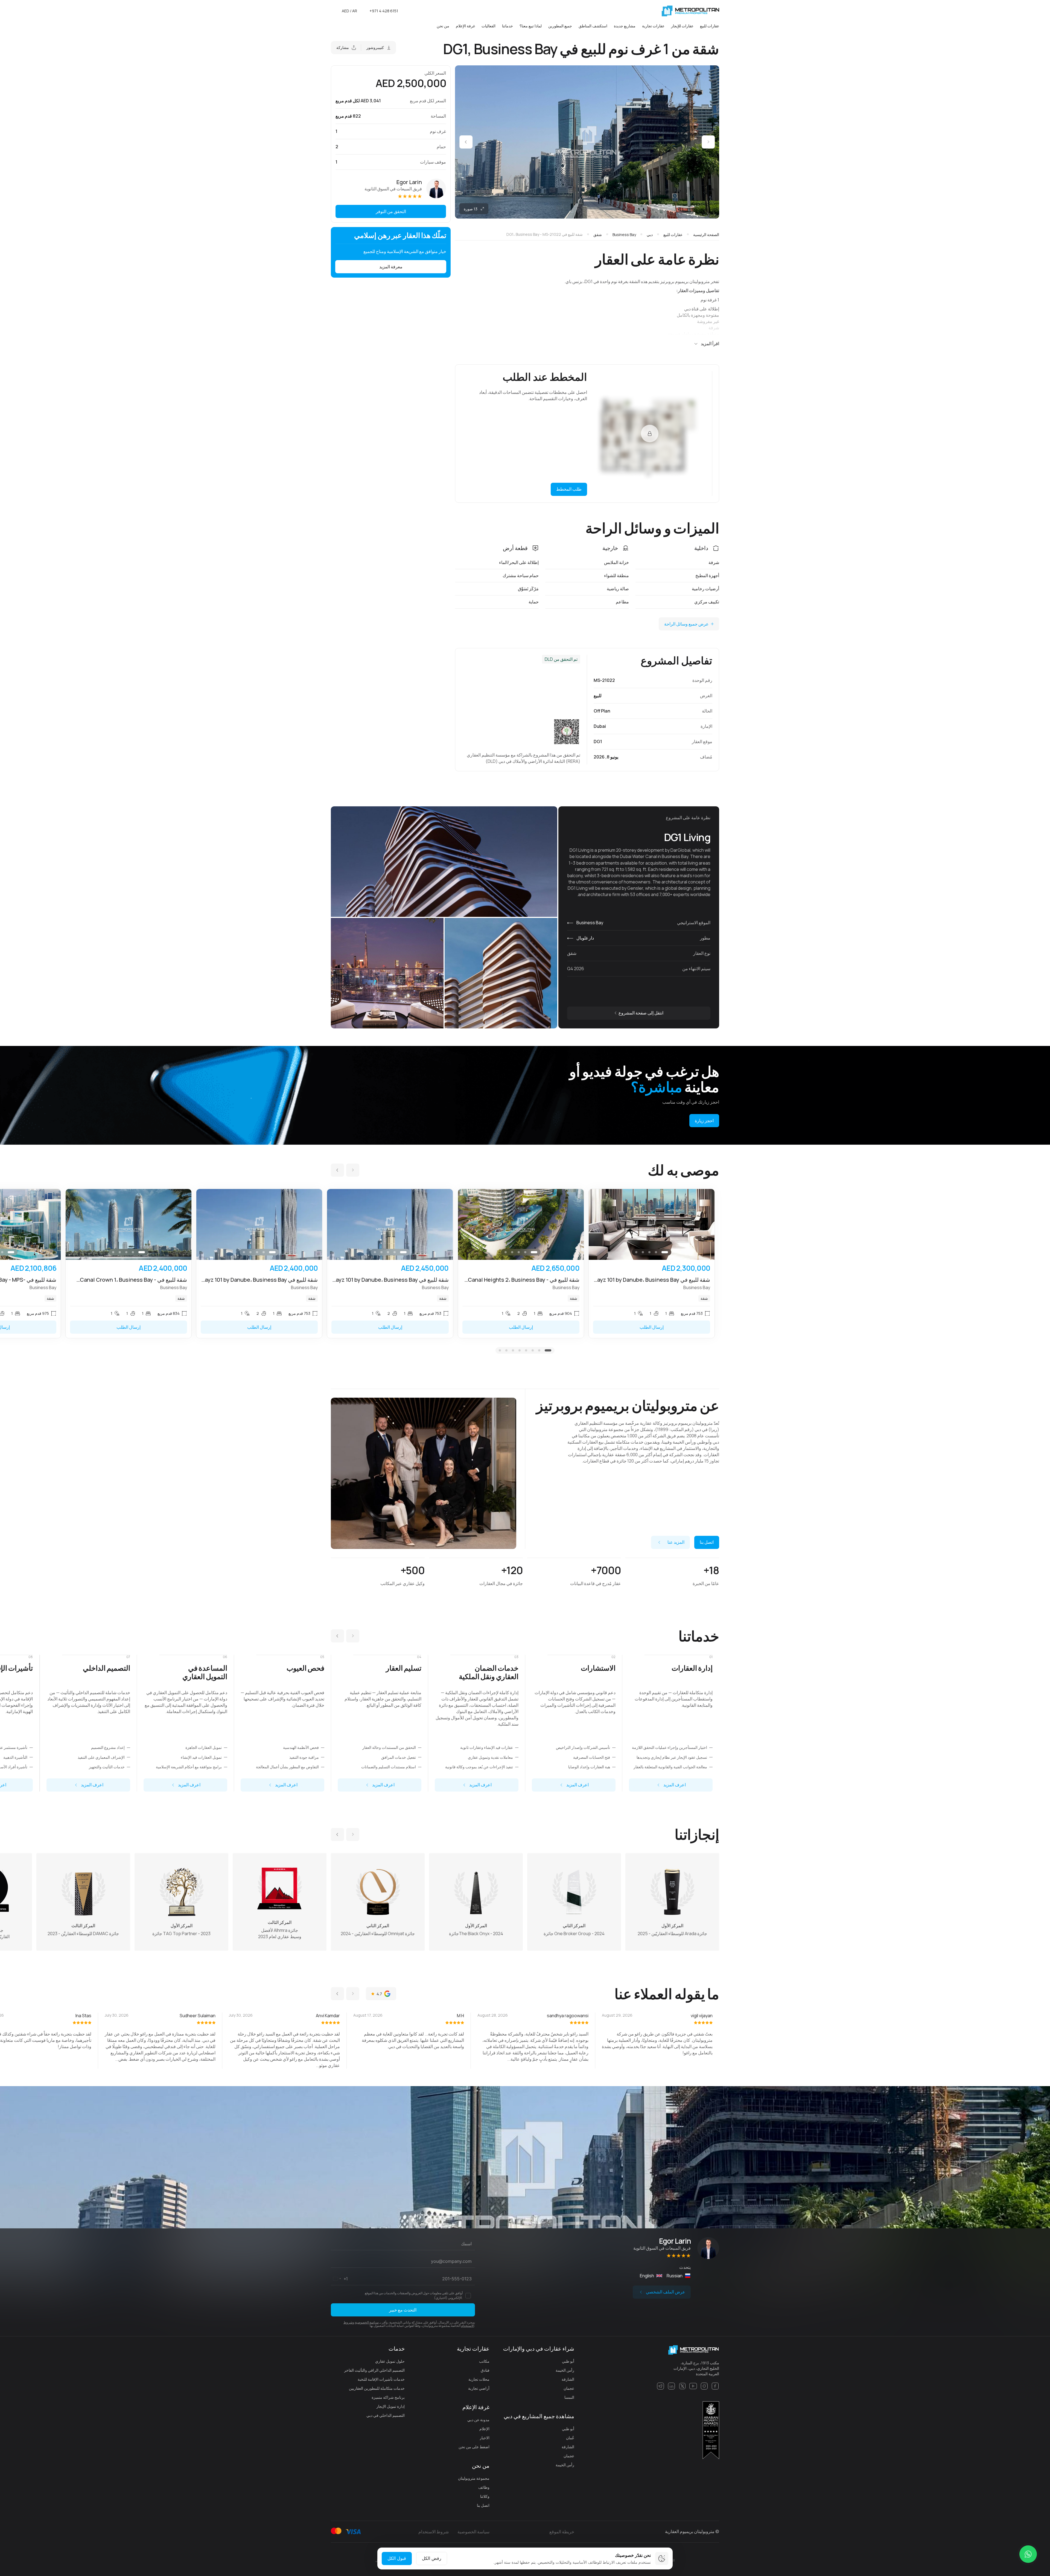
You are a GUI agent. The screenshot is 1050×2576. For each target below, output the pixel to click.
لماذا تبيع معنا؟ (531, 26)
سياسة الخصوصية (367, 2322)
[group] (652, 1264)
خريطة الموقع (562, 2532)
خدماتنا (507, 26)
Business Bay (589, 923)
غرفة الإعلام (465, 26)
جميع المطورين (560, 26)
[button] (708, 142)
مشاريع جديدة (625, 26)
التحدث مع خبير (403, 2310)
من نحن (443, 26)
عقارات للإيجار (682, 26)
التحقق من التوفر (391, 211)
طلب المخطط (569, 489)
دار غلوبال (585, 938)
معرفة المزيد (391, 267)
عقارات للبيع (710, 26)
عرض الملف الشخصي (666, 2292)
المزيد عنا (676, 1542)
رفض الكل (432, 2558)
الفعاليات (488, 26)
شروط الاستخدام (434, 2532)
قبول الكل (397, 2558)
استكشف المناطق (593, 26)
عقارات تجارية (653, 26)
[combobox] (339, 2279)
